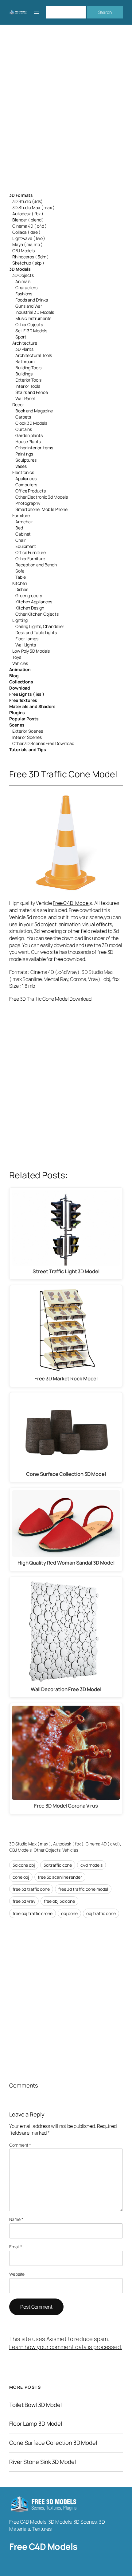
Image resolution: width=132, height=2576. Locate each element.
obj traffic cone (101, 1913)
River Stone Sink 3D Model (43, 2462)
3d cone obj (24, 1865)
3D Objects (23, 275)
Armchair (24, 522)
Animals (23, 281)
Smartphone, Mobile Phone (41, 509)
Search (105, 12)
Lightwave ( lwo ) (29, 238)
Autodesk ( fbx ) (28, 214)
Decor (18, 405)
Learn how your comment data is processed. (66, 2347)
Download (20, 688)
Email (16, 2247)
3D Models (20, 269)
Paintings (24, 454)
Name (16, 2219)
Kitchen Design (30, 608)
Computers (26, 485)
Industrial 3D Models (35, 312)
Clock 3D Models (31, 423)
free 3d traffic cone (31, 1889)
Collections (21, 682)
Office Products (31, 491)
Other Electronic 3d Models (41, 497)
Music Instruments (33, 318)
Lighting (20, 620)
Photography (28, 503)
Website (17, 2274)
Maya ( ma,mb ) (27, 244)
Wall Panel (25, 398)
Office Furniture (30, 552)
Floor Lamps (27, 639)
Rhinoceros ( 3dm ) (31, 257)
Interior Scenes (27, 737)
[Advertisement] (66, 112)
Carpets (23, 417)
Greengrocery (29, 595)
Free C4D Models (43, 2547)
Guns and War (29, 306)
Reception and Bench (36, 565)
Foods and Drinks (31, 300)
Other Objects (29, 324)
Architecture (25, 343)
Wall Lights (26, 645)
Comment (20, 2145)
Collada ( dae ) (26, 232)
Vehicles (20, 663)
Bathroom (25, 361)
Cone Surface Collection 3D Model (53, 2443)
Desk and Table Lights (36, 632)
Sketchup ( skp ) (28, 263)
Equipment (26, 546)
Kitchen (20, 583)
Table (21, 577)
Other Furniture (30, 559)
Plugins (17, 713)
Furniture (21, 515)
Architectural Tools (34, 355)
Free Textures (23, 700)
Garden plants (29, 435)
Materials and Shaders (32, 706)
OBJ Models (23, 251)
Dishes (22, 589)
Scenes (17, 725)
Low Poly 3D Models (31, 651)
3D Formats (21, 195)
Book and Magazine (34, 411)
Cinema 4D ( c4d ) (29, 226)
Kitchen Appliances (34, 602)
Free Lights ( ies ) (27, 694)
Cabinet (23, 534)
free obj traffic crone (33, 1913)
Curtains (24, 429)
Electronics (23, 472)
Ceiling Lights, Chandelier (40, 626)
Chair (21, 540)
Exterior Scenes (28, 731)
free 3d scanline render (60, 1877)
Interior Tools (28, 386)
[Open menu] (37, 12)
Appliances (26, 478)
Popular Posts (24, 719)
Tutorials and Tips (28, 749)
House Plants (28, 441)
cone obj (21, 1877)
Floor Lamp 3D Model (36, 2424)
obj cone (69, 1913)
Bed (19, 528)
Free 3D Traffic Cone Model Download (50, 999)
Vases (21, 466)
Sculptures (26, 460)
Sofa (20, 571)
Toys (17, 657)
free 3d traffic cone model (83, 1889)
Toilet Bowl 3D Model (35, 2405)
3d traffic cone (58, 1865)
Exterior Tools (28, 380)
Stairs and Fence (31, 392)
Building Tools (28, 368)
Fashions (24, 294)
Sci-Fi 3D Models (31, 331)
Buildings (24, 374)
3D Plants (24, 349)
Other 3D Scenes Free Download (43, 743)
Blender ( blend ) (28, 220)
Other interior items (34, 448)
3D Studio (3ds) (27, 201)
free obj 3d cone (59, 1901)
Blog (14, 676)
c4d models (91, 1865)
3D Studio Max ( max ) (33, 207)
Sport (21, 337)
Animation (20, 669)
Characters (26, 288)
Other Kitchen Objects (37, 614)
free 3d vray (24, 1901)
